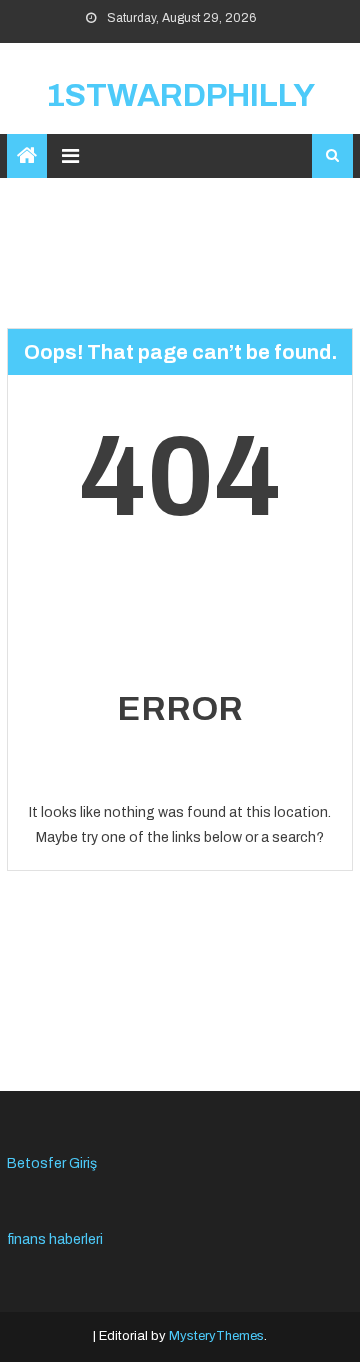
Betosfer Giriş (52, 1163)
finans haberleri (55, 1239)
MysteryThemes (216, 1336)
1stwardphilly (180, 95)
